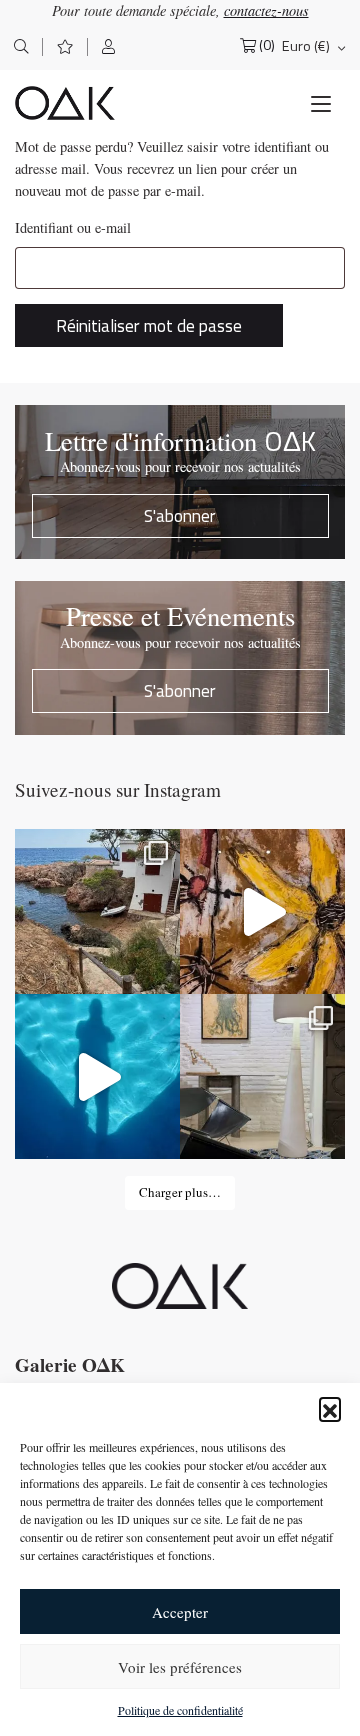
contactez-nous (266, 10)
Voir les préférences (180, 1667)
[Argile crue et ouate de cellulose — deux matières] (262, 1076)
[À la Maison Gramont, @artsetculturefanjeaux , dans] (262, 911)
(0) (267, 45)
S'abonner (180, 515)
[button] (330, 1408)
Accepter (180, 1612)
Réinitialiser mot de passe (149, 325)
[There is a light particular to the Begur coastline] (97, 911)
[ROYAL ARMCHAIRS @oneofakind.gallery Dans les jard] (97, 1076)
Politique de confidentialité (180, 1710)
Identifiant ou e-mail (73, 227)
